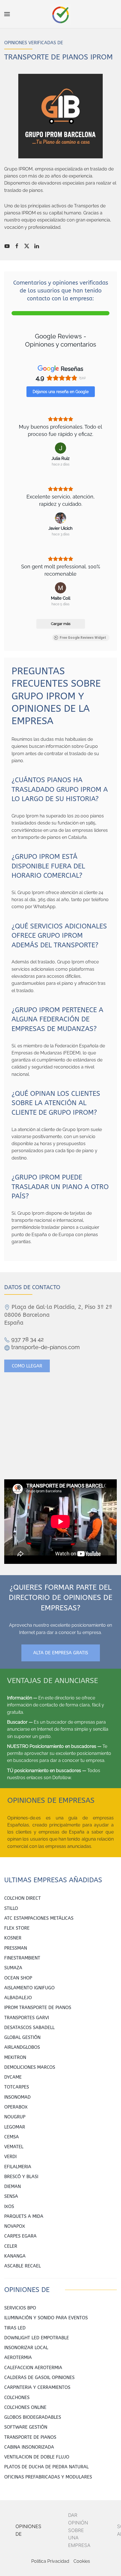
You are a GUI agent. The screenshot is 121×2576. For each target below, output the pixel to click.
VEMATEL (14, 2147)
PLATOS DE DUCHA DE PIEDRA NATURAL (46, 2467)
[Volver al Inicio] (61, 14)
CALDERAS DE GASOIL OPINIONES (39, 2377)
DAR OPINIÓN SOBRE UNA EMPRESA (79, 2530)
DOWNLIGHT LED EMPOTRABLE (37, 2338)
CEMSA (12, 2137)
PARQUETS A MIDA (24, 2216)
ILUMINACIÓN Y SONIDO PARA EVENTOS (46, 2318)
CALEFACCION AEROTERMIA (33, 2368)
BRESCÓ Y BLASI (21, 2177)
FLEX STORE (17, 1928)
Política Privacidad (50, 2561)
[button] (7, 14)
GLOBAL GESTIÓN (22, 2037)
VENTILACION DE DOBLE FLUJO (37, 2457)
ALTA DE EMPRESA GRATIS (61, 1653)
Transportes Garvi (27, 2018)
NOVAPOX (15, 2226)
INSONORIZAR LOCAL (26, 2348)
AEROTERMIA (18, 2357)
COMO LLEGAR (27, 1366)
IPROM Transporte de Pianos (38, 2008)
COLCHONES (17, 2397)
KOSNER (13, 1938)
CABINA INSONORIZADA (29, 2447)
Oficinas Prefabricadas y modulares (48, 2477)
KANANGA (15, 2256)
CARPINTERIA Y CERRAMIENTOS (37, 2387)
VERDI (10, 2157)
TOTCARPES (17, 2087)
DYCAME (13, 2077)
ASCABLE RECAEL (23, 2266)
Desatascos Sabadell (29, 2028)
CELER (11, 2246)
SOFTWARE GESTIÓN (26, 2427)
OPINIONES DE (28, 2530)
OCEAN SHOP (18, 1978)
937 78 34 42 (27, 1339)
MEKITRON (15, 2057)
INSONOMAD (17, 2097)
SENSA (11, 2196)
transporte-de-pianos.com (45, 1347)
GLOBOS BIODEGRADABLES (33, 2417)
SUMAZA (13, 1968)
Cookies (82, 2561)
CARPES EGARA (20, 2236)
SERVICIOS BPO (20, 2308)
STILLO (11, 1908)
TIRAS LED (15, 2328)
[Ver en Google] (60, 448)
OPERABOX (16, 2107)
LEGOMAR (15, 2127)
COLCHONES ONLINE (25, 2407)
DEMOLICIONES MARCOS (30, 2067)
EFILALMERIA (18, 2167)
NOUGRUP (15, 2117)
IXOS (9, 2206)
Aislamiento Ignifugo (29, 1988)
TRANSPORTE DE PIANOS (30, 2437)
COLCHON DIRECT (23, 1898)
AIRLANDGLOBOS (22, 2047)
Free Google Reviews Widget (83, 638)
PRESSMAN (16, 1948)
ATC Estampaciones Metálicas (39, 1918)
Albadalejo (18, 1998)
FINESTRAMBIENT (22, 1958)
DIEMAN (13, 2186)
